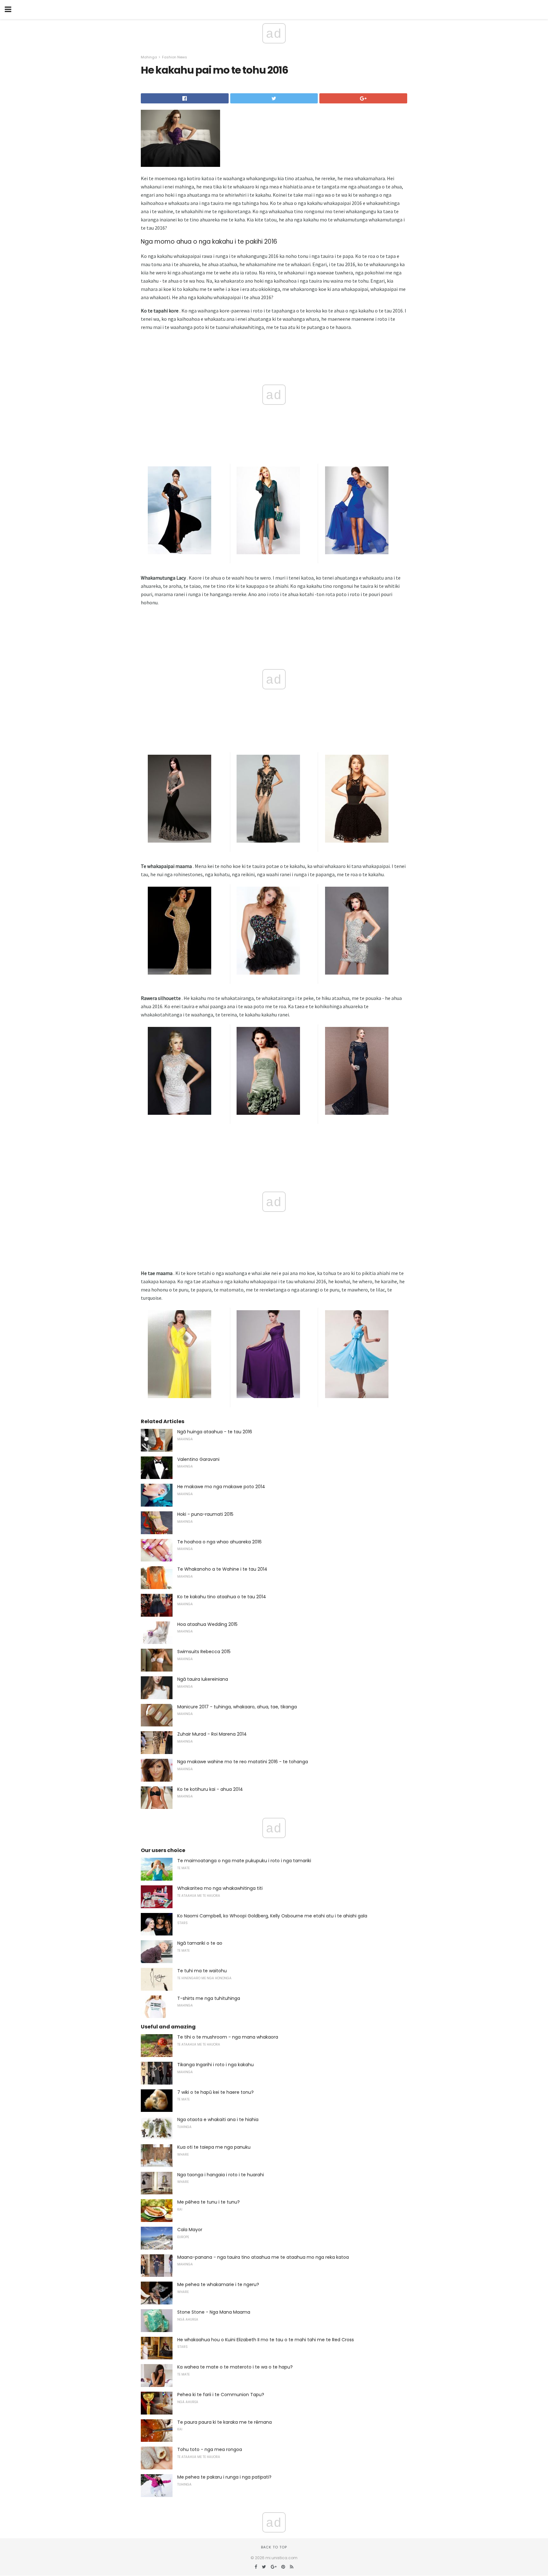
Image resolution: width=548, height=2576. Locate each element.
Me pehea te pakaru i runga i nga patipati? (224, 2477)
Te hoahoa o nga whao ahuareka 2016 (219, 1542)
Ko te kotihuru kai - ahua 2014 (210, 1789)
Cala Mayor (190, 2230)
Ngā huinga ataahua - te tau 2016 (215, 1432)
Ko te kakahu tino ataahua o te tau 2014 (222, 1597)
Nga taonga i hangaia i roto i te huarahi (221, 2175)
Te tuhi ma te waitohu (202, 1971)
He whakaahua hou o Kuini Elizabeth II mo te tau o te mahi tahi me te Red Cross (266, 2340)
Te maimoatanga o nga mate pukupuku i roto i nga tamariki (244, 1861)
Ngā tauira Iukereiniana (203, 1679)
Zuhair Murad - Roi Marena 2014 (212, 1734)
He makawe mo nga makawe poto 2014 (221, 1487)
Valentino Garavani (198, 1459)
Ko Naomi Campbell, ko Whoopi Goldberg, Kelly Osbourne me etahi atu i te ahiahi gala (272, 1916)
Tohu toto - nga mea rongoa (210, 2449)
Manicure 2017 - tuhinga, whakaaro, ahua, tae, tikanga (237, 1707)
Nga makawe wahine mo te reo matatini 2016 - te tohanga (243, 1762)
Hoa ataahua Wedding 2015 (207, 1624)
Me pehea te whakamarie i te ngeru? (218, 2284)
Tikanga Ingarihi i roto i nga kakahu (215, 2065)
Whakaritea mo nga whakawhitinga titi (220, 1888)
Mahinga (149, 57)
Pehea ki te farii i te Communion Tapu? (221, 2395)
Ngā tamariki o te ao (200, 1943)
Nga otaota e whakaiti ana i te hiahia (218, 2119)
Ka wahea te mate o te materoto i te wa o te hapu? (235, 2367)
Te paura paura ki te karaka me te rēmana (225, 2422)
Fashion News (175, 57)
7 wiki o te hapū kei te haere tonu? (215, 2092)
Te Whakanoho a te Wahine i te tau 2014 (222, 1569)
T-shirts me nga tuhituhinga (209, 1998)
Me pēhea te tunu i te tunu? (209, 2202)
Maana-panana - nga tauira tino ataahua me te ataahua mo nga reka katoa (263, 2257)
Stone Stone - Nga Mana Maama (214, 2312)
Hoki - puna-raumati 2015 (205, 1514)
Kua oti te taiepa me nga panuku (214, 2147)
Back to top (274, 2547)
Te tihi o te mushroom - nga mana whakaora (228, 2037)
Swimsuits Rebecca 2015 (204, 1652)
